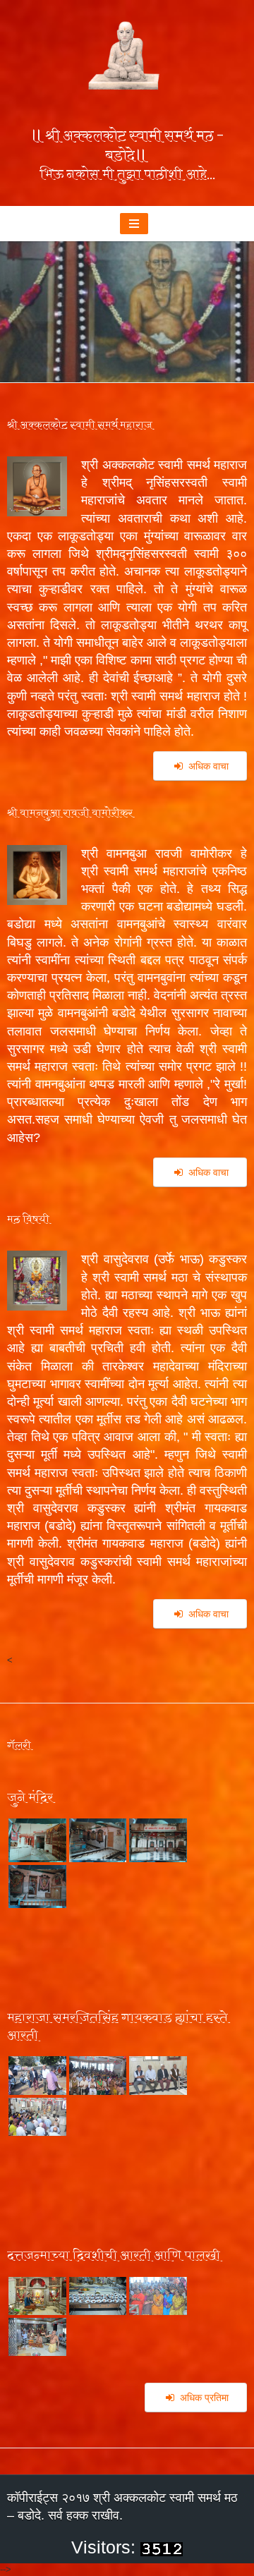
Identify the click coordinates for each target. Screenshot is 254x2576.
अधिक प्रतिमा (204, 2398)
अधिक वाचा (208, 766)
